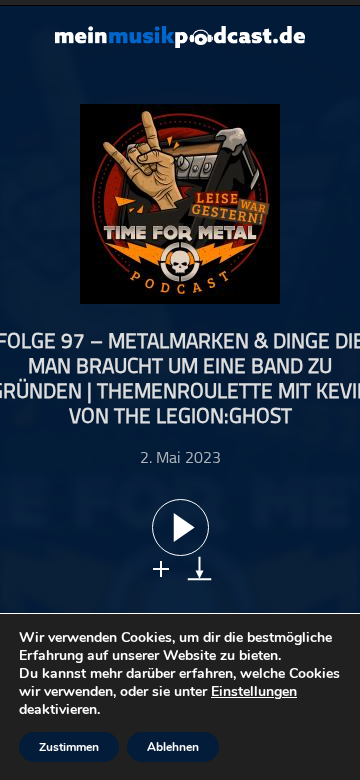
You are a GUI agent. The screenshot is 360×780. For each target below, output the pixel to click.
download (199, 568)
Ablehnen (173, 747)
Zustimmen (69, 747)
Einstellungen (254, 692)
